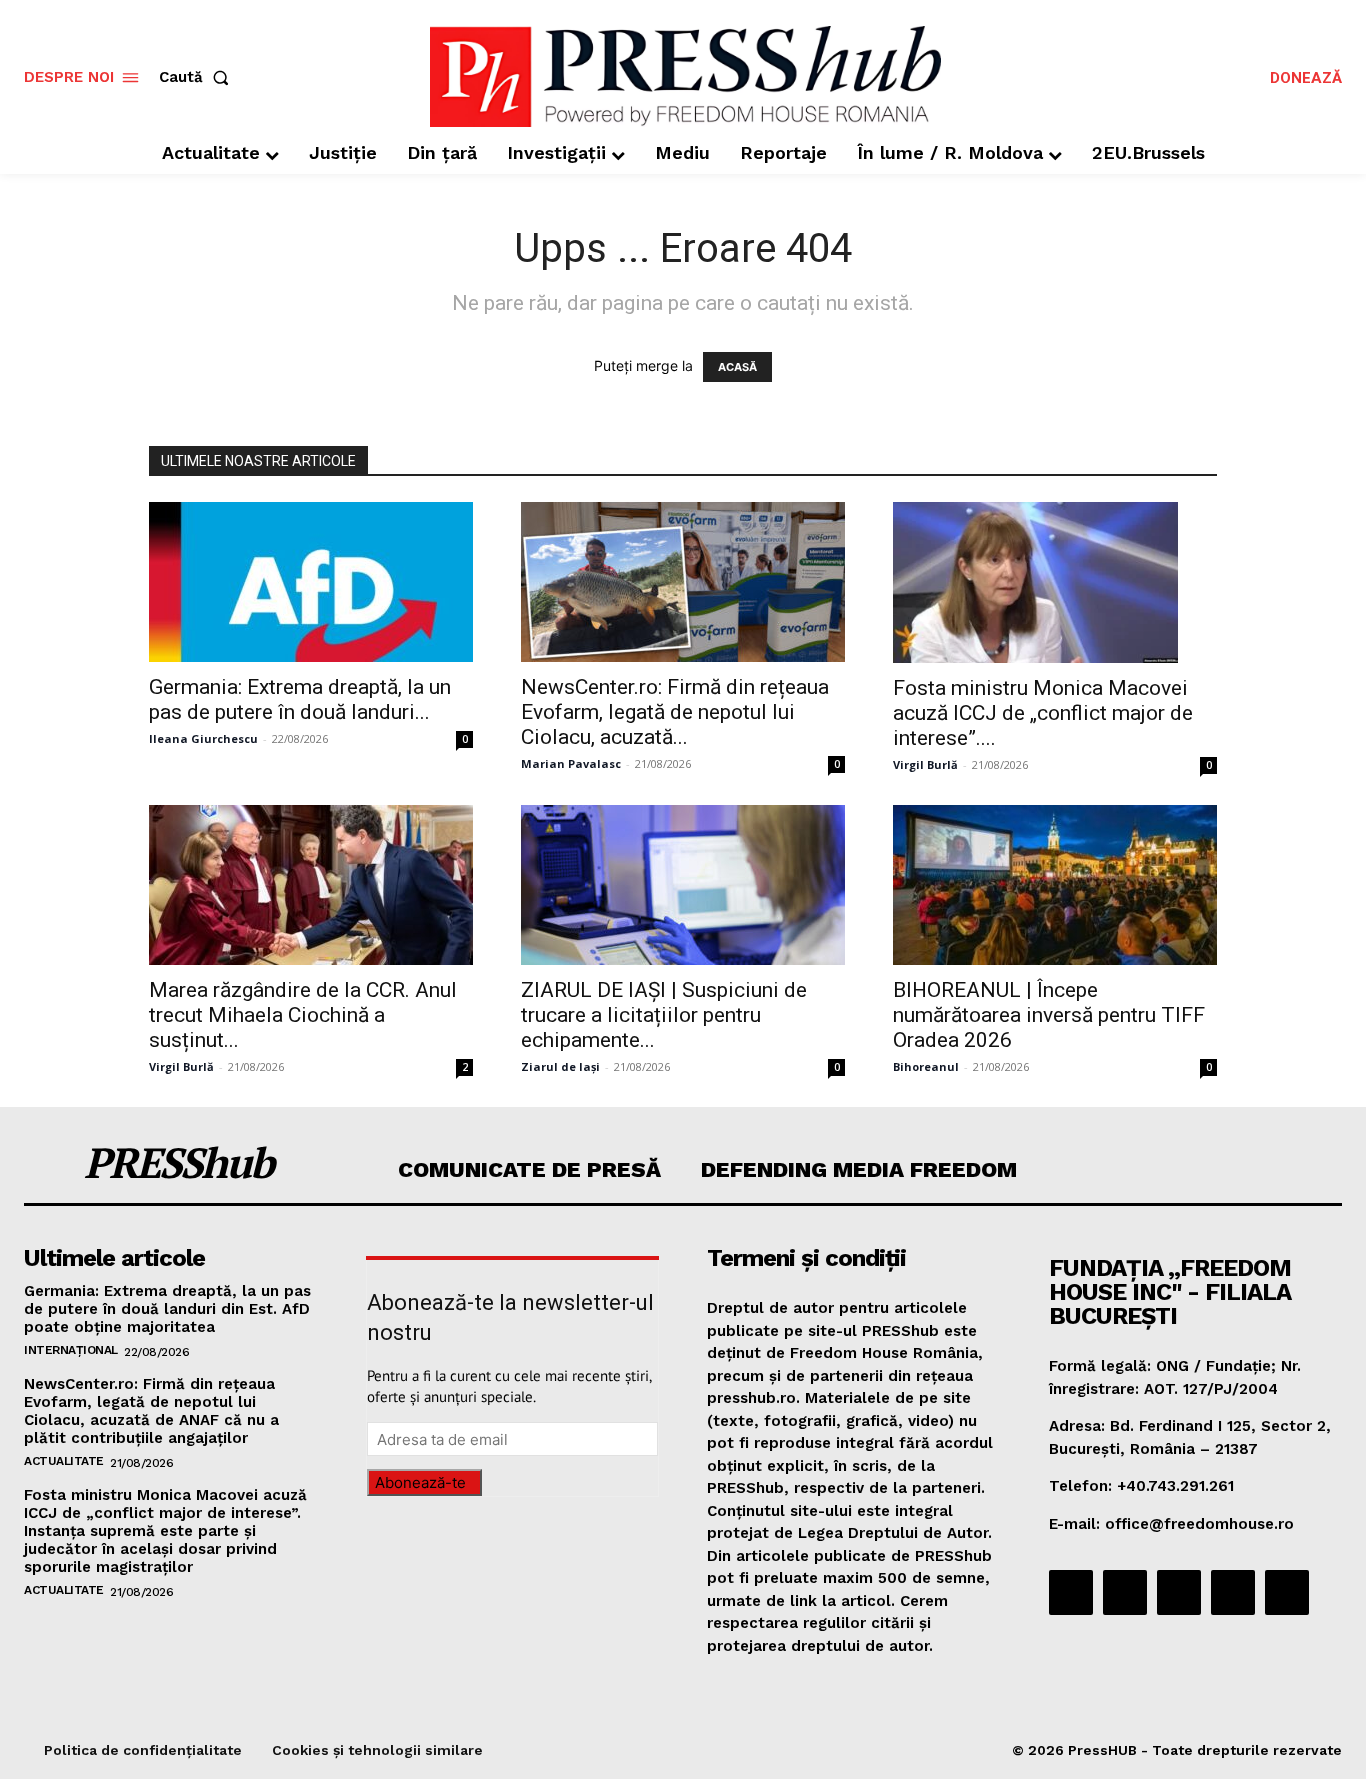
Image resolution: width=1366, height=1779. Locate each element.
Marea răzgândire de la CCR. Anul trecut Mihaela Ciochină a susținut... (303, 1015)
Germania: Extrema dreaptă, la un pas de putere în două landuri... (300, 699)
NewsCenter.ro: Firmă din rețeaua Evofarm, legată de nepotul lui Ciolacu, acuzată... (675, 712)
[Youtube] (1287, 1592)
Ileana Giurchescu (203, 738)
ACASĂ (737, 367)
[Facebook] (1071, 1592)
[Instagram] (1125, 1592)
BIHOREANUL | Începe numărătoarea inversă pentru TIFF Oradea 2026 (1049, 1015)
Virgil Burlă (925, 764)
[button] (198, 77)
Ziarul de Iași (560, 1066)
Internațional (71, 1350)
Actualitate (64, 1461)
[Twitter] (1233, 1592)
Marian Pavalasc (571, 763)
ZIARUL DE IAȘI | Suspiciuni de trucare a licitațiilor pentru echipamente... (664, 1015)
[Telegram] (1179, 1592)
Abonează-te (420, 1482)
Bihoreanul (926, 1066)
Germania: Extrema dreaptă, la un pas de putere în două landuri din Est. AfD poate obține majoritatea (167, 1309)
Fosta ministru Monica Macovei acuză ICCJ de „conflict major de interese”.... (1043, 713)
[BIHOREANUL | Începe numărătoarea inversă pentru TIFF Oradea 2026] (1055, 885)
